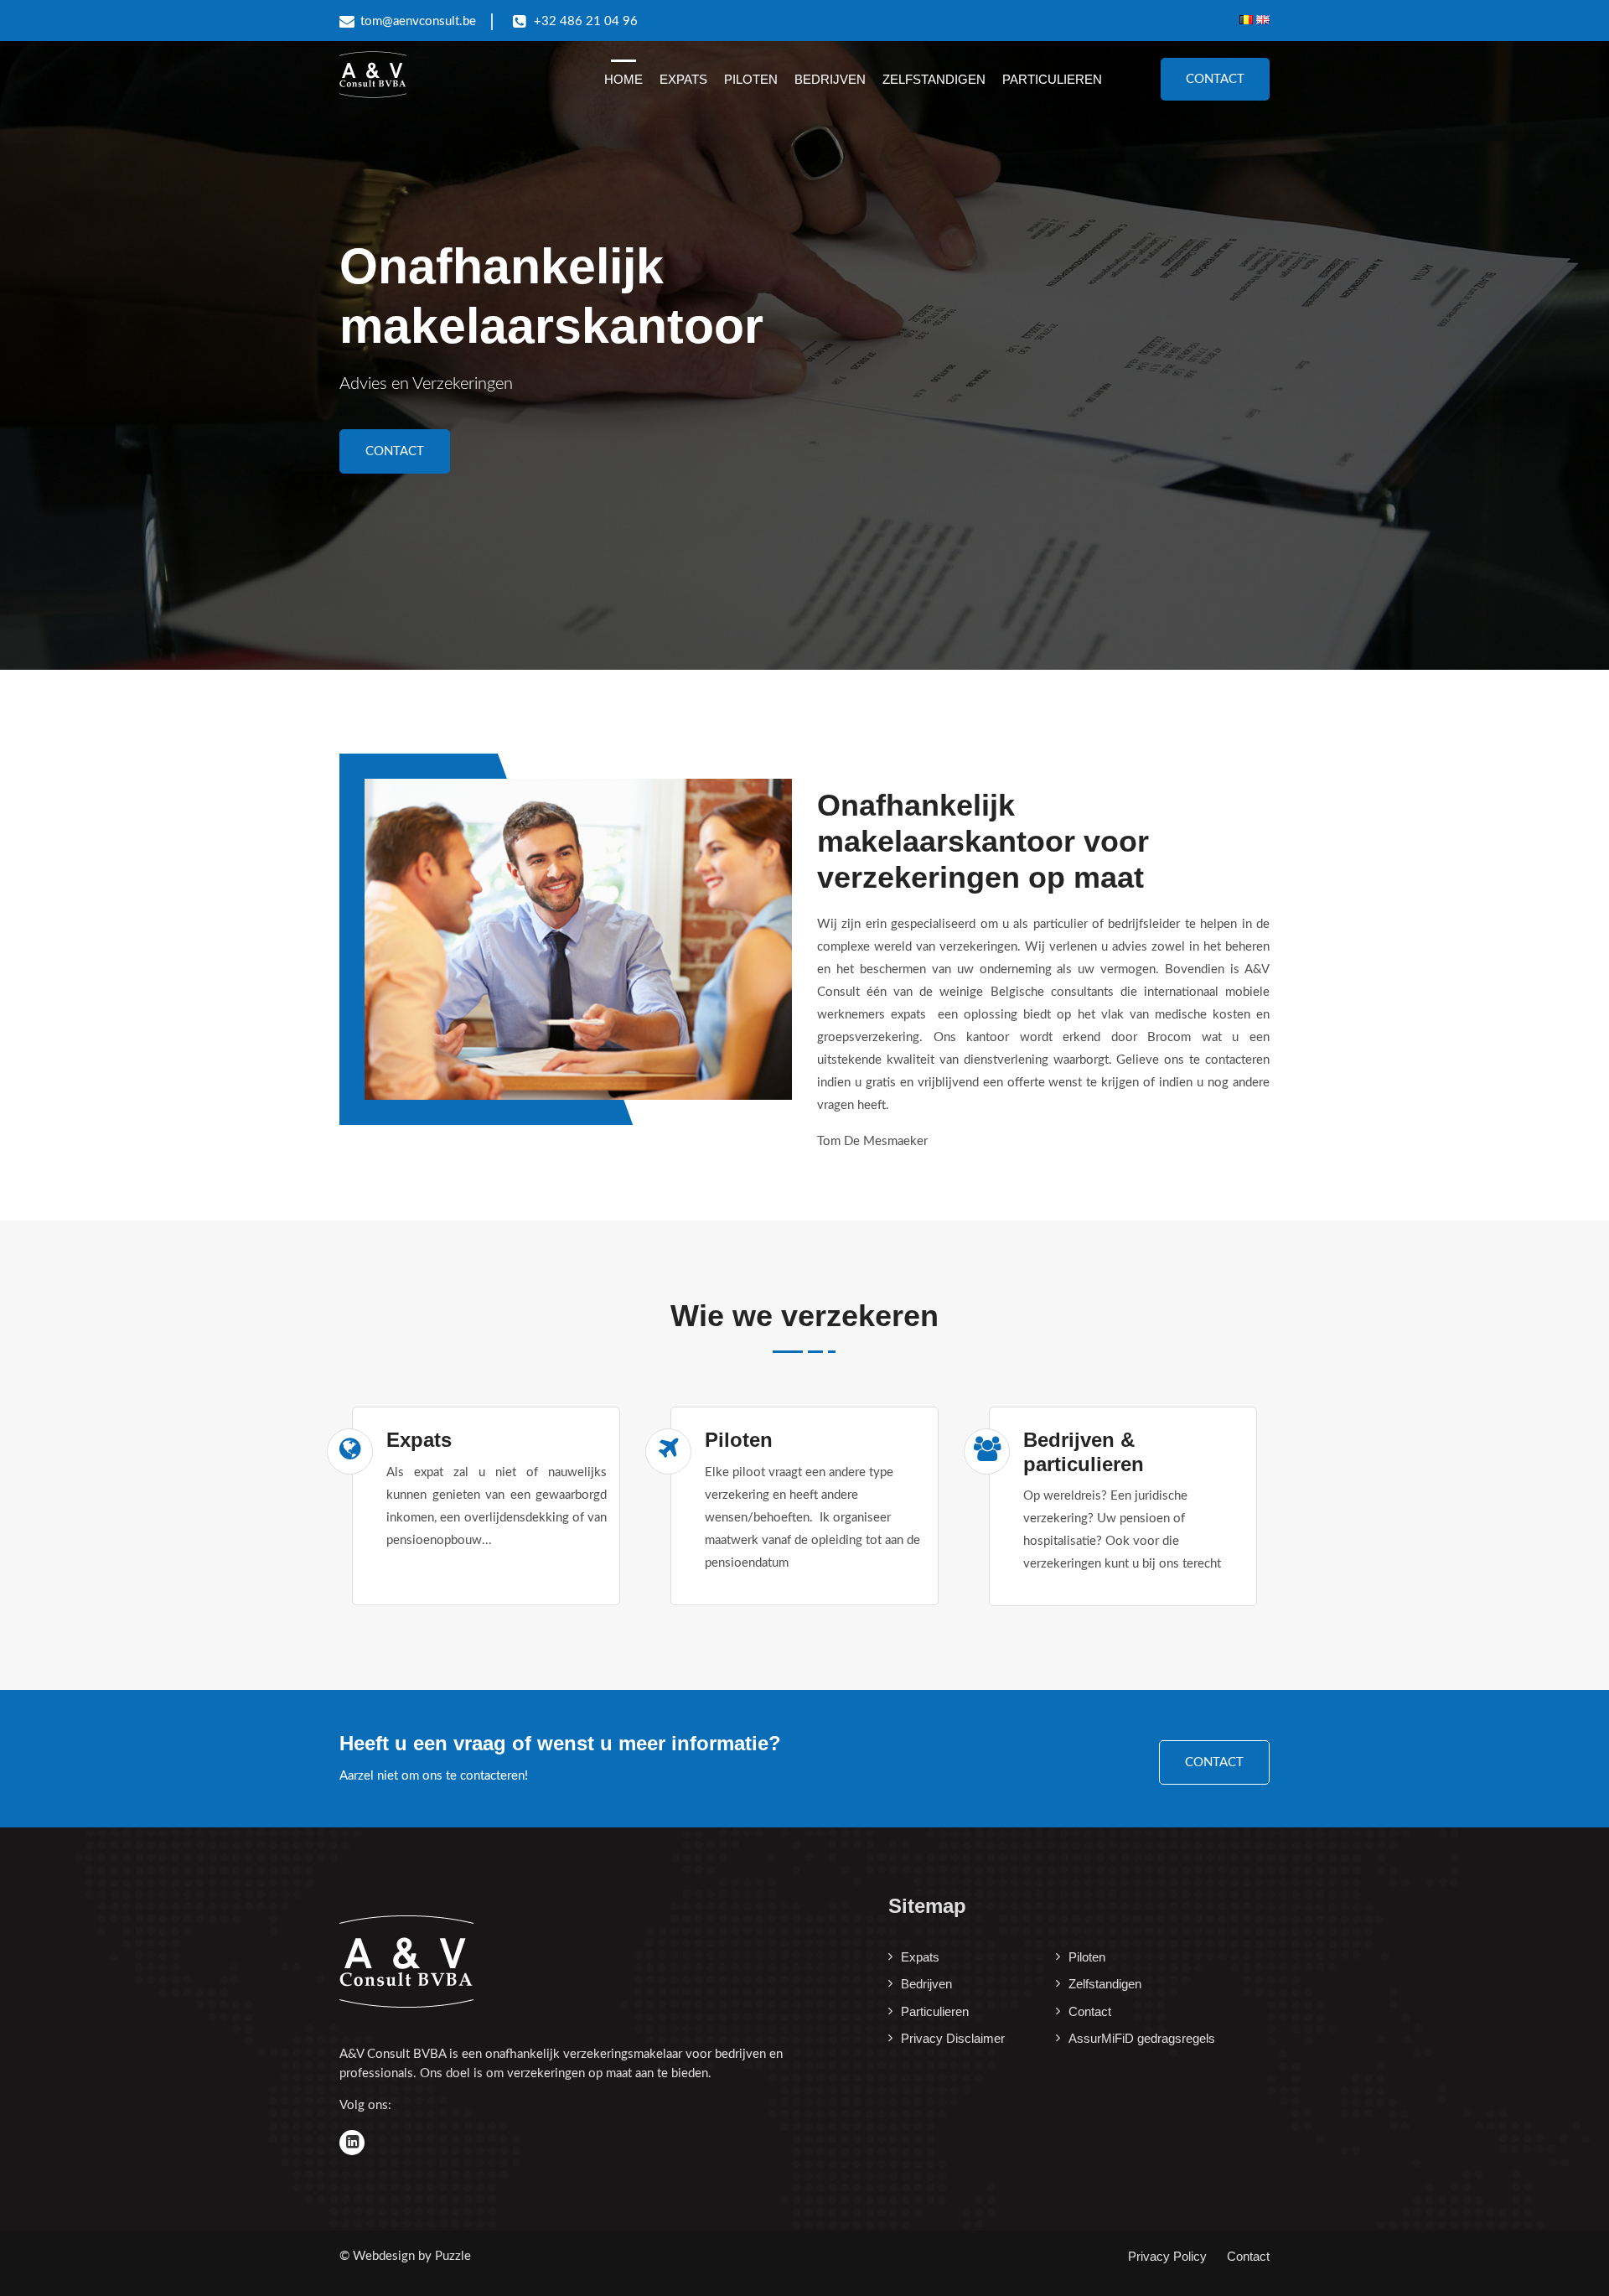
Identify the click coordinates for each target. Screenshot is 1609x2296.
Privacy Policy (1167, 2256)
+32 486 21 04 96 (586, 21)
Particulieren (1052, 79)
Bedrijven (830, 79)
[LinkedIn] (352, 2143)
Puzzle (453, 2256)
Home (623, 79)
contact (1214, 1762)
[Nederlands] (1248, 20)
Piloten (751, 79)
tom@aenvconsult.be (418, 21)
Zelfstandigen (934, 79)
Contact (1215, 79)
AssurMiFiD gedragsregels (1142, 2038)
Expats (683, 79)
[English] (1263, 20)
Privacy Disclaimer (953, 2038)
